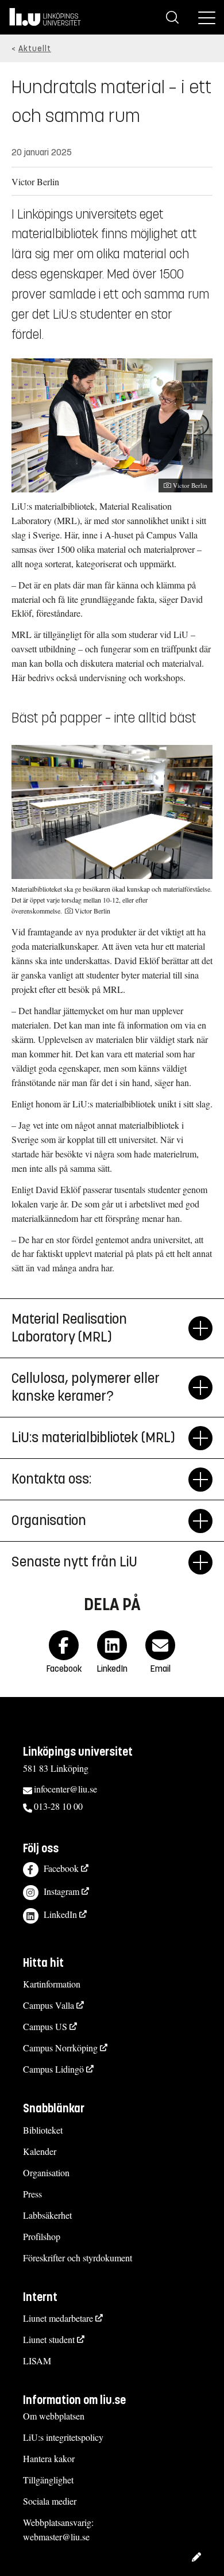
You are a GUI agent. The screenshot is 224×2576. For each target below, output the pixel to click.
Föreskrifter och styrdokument (78, 2258)
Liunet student (49, 2339)
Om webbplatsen (54, 2416)
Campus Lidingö (53, 2069)
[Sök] (172, 17)
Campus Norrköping (60, 2048)
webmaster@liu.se (56, 2537)
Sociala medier (50, 2501)
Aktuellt (35, 49)
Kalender (40, 2151)
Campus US (45, 2026)
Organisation (49, 1520)
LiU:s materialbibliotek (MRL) (93, 1438)
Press (32, 2194)
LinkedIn (60, 1914)
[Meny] (207, 17)
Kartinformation (52, 1984)
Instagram (61, 1891)
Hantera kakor (49, 2458)
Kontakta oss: (51, 1479)
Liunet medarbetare (58, 2318)
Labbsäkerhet (47, 2215)
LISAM (37, 2361)
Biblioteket (43, 2130)
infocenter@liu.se (65, 1789)
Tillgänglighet (48, 2480)
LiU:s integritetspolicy (63, 2437)
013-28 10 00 (58, 1806)
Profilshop (42, 2236)
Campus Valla (49, 2005)
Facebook (61, 1868)
